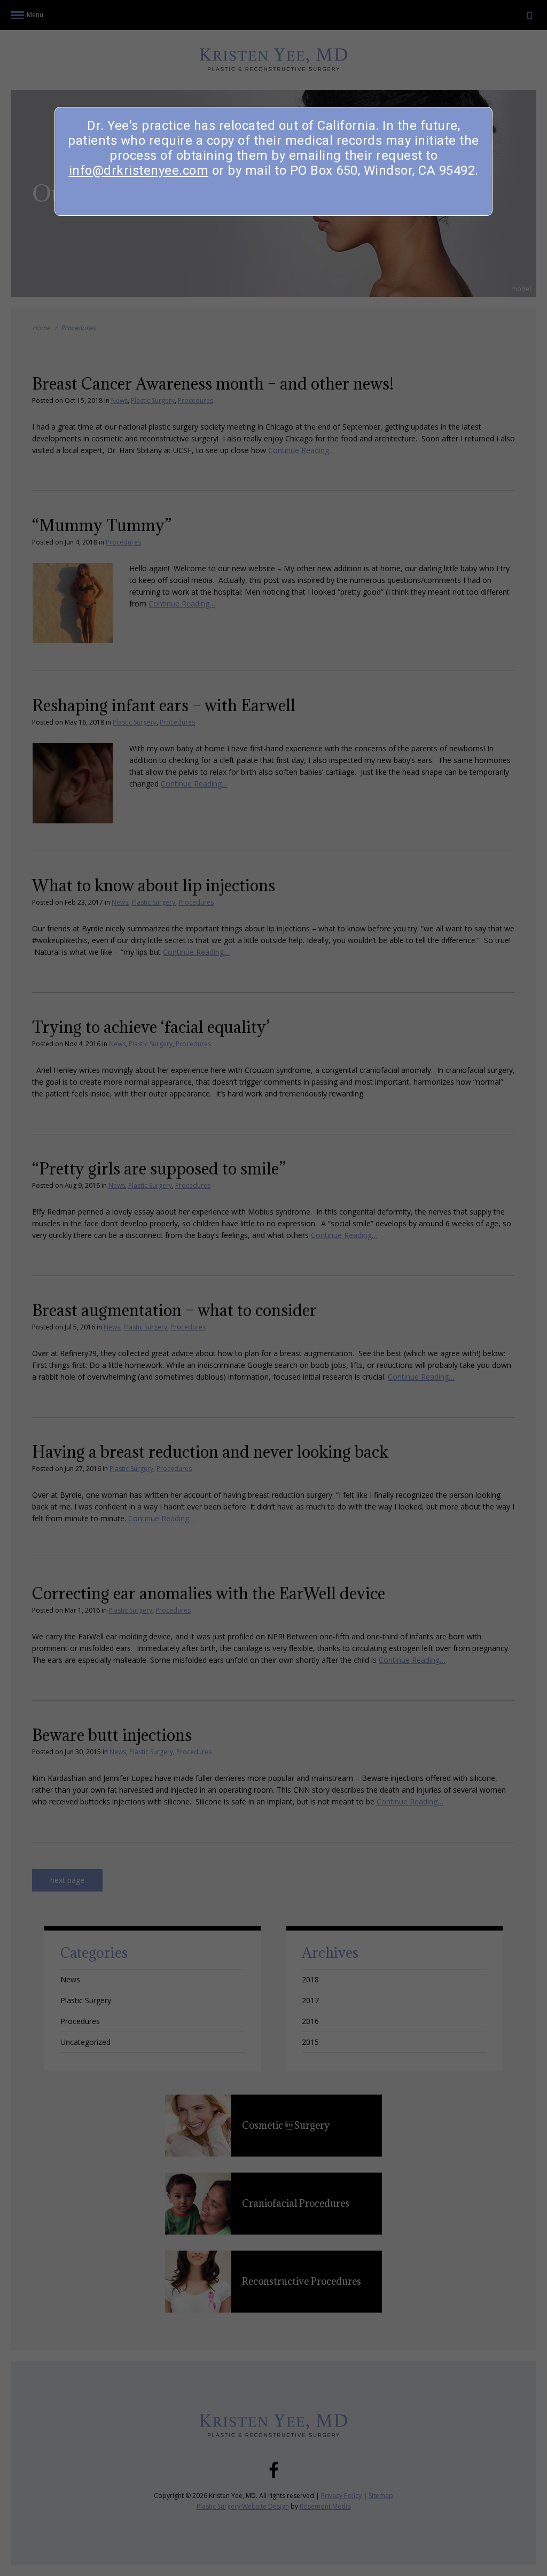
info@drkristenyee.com (139, 170)
